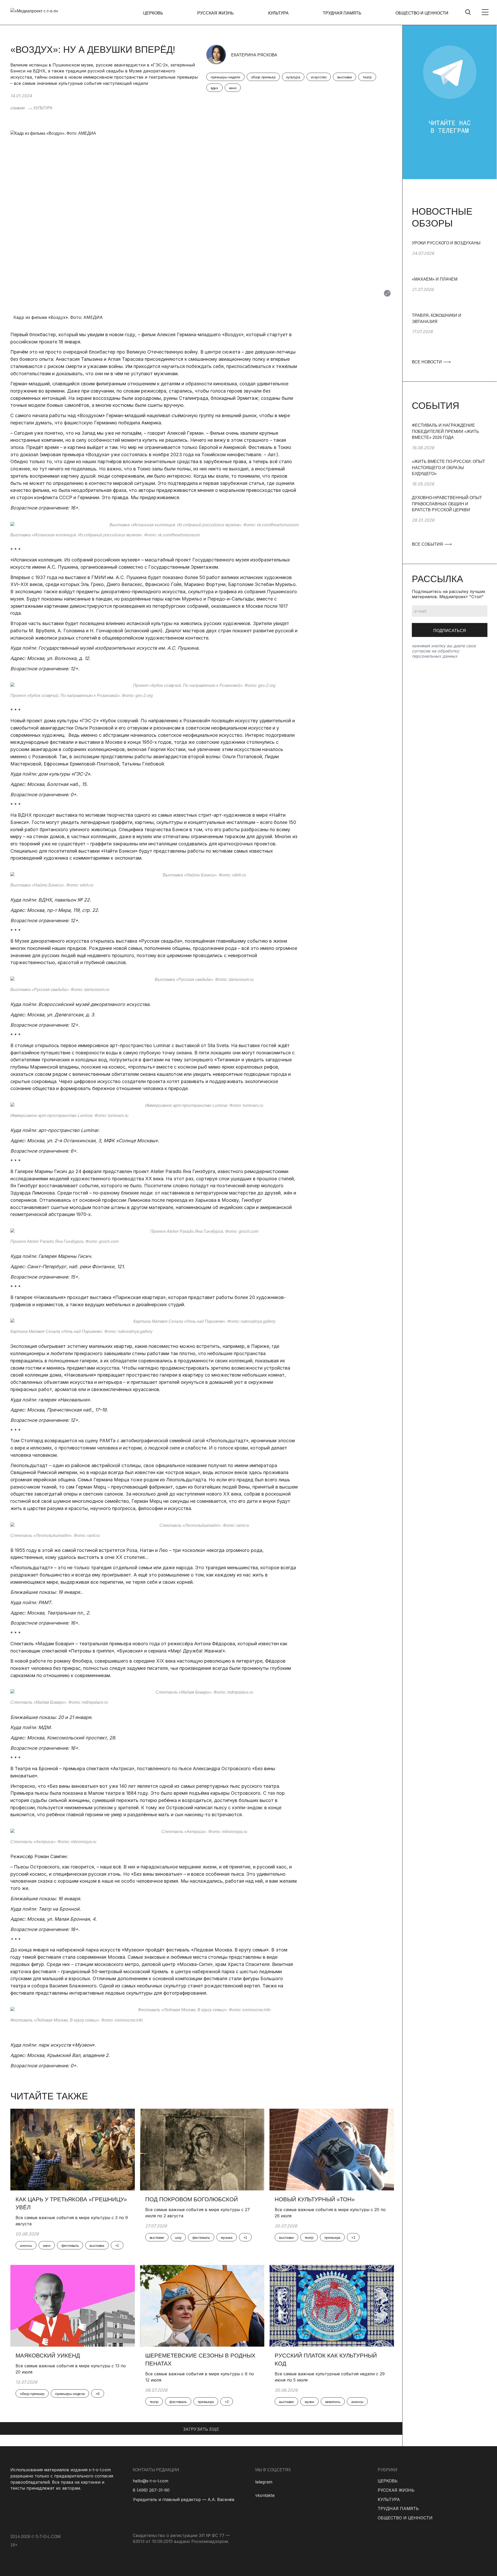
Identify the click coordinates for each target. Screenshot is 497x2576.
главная (17, 108)
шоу (178, 2237)
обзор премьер (263, 77)
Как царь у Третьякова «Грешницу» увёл (71, 2203)
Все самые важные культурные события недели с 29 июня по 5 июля (330, 2377)
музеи (309, 2402)
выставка (97, 2245)
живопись (333, 2402)
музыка (227, 2237)
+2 (227, 2402)
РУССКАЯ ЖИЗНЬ (215, 13)
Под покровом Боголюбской (192, 2199)
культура (293, 77)
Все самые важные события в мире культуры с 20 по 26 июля (330, 2213)
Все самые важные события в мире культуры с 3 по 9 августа (72, 2221)
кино (233, 88)
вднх (214, 88)
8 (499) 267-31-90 (151, 2490)
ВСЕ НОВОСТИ (427, 362)
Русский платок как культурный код (326, 2360)
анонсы (26, 2245)
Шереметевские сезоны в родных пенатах (200, 2360)
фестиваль (70, 2245)
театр (367, 77)
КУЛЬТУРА (278, 13)
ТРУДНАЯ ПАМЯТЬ (342, 13)
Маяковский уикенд (48, 2356)
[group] (450, 258)
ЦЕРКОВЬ (153, 13)
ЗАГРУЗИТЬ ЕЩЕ (201, 2429)
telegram (264, 2482)
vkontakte (265, 2495)
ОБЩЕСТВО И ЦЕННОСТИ (422, 13)
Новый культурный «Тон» (315, 2199)
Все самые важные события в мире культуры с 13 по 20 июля (71, 2369)
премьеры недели (225, 77)
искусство (319, 77)
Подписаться (450, 631)
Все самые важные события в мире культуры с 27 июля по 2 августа (198, 2213)
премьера (332, 2237)
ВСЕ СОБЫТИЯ (428, 544)
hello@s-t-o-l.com (151, 2481)
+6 (97, 2394)
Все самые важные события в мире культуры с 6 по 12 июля (200, 2377)
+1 (117, 2245)
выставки (345, 77)
